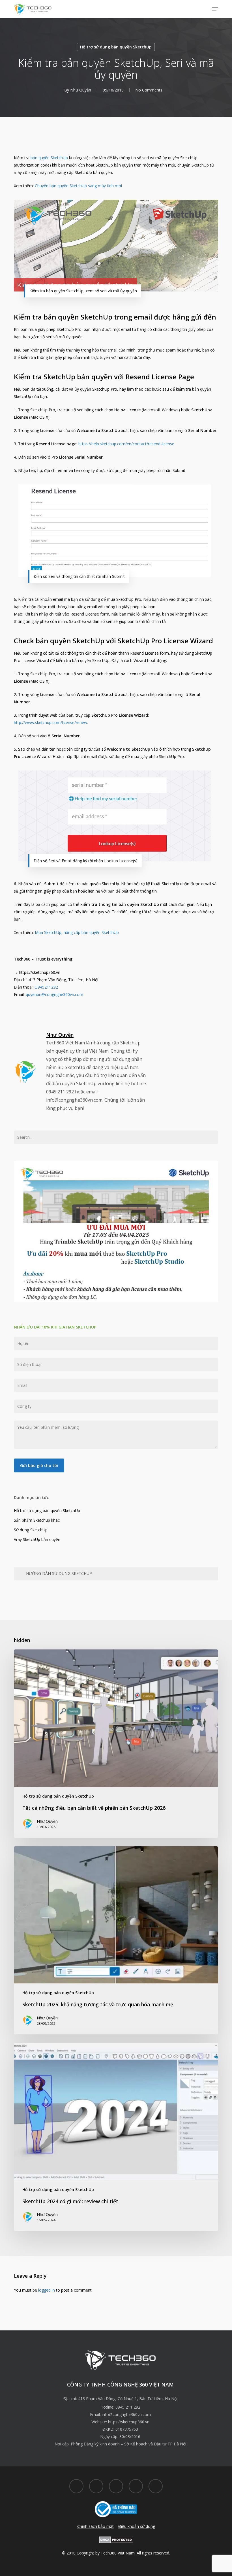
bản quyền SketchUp (49, 158)
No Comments (149, 90)
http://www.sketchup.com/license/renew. (51, 722)
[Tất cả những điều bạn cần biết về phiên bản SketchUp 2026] (116, 1743)
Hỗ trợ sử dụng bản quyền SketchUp (116, 47)
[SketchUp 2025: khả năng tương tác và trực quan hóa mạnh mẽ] (116, 1940)
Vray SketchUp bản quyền (37, 1539)
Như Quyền (81, 90)
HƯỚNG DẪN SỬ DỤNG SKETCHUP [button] (59, 1573)
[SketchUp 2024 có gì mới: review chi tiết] (116, 2137)
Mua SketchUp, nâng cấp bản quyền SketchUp (77, 932)
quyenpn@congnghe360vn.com (54, 994)
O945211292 (46, 987)
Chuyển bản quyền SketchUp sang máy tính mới (78, 186)
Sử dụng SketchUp (31, 1530)
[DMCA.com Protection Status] (116, 2546)
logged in (47, 2290)
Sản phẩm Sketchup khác (37, 1520)
